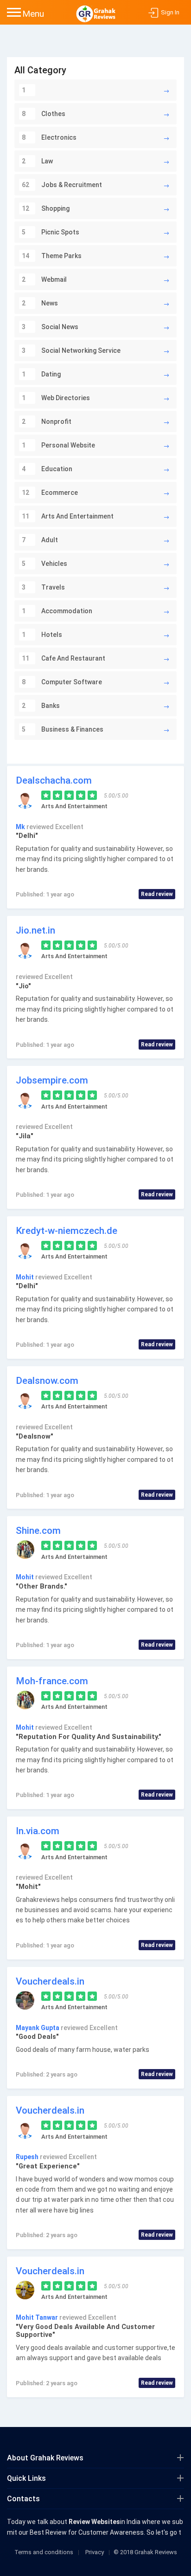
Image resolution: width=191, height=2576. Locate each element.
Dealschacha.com (54, 780)
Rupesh (28, 2157)
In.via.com (38, 1831)
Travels (43, 587)
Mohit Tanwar (38, 2317)
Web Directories (56, 398)
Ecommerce (50, 493)
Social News (50, 327)
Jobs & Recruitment (62, 185)
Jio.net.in (35, 930)
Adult (40, 540)
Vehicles (45, 564)
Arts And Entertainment (68, 516)
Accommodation (57, 611)
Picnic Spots (51, 232)
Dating (41, 374)
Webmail (44, 279)
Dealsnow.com (47, 1381)
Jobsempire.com (52, 1080)
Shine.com (38, 1531)
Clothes (44, 114)
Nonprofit (47, 422)
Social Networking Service (71, 350)
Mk (21, 827)
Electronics (49, 137)
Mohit (25, 1277)
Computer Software (62, 682)
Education (47, 469)
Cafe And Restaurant (64, 658)
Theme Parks (52, 256)
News (40, 303)
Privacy (95, 2552)
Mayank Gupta (38, 2028)
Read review (157, 894)
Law (37, 161)
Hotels (42, 635)
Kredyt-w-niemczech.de (67, 1231)
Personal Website (58, 445)
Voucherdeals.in (50, 1981)
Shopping (46, 208)
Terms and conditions (44, 2552)
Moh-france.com (52, 1681)
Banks (41, 706)
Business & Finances (63, 729)
